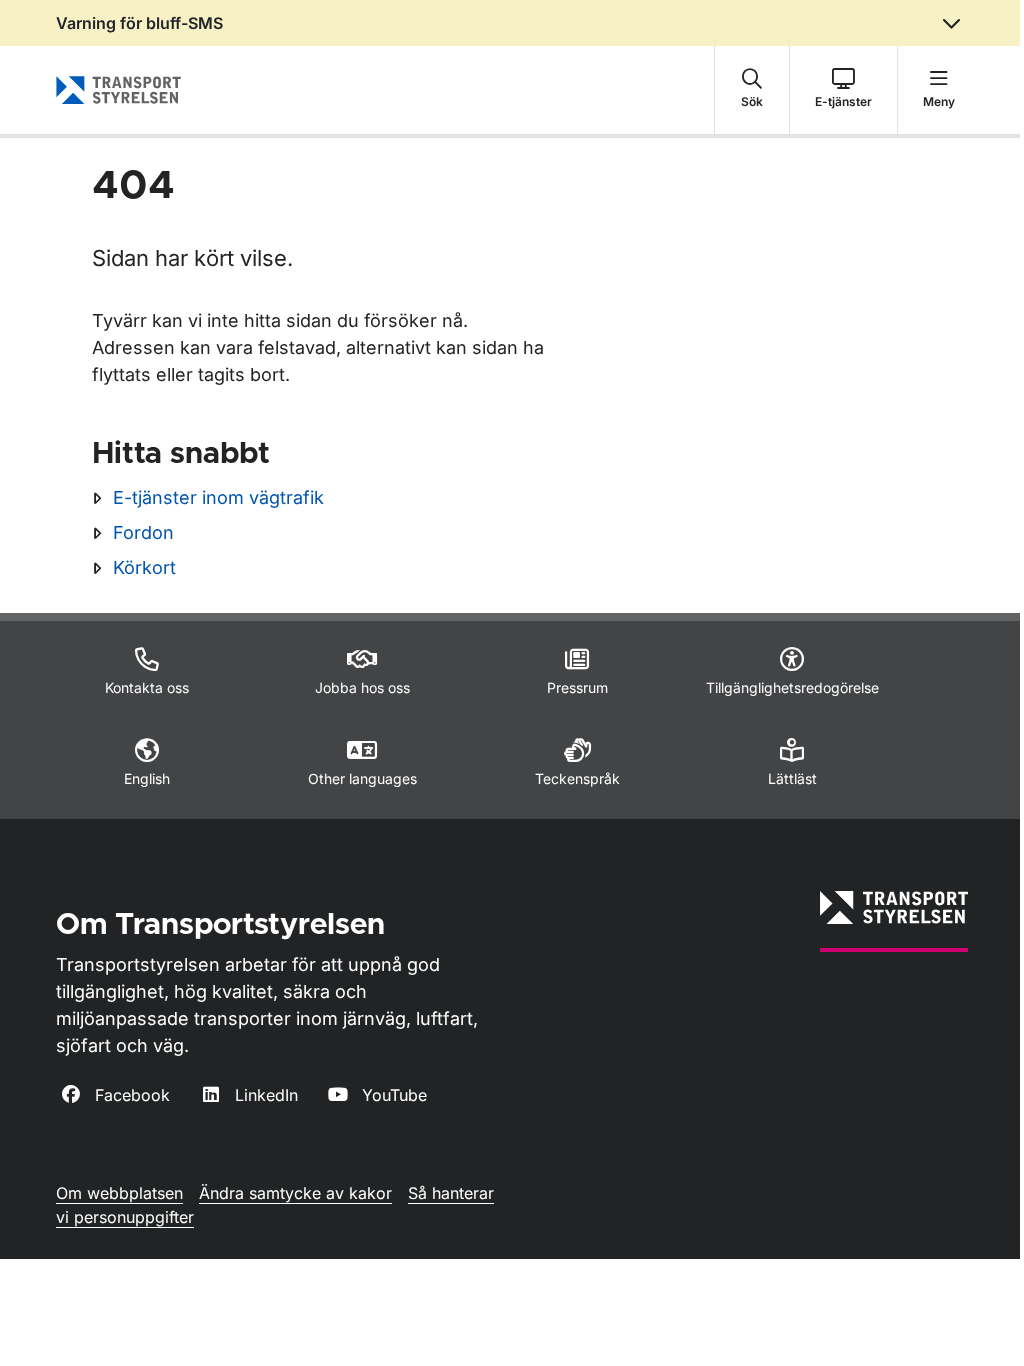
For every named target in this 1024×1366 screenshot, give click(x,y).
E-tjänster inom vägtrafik (218, 497)
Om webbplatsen (119, 1193)
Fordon (143, 532)
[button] (752, 90)
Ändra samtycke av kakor (295, 1193)
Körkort (144, 567)
